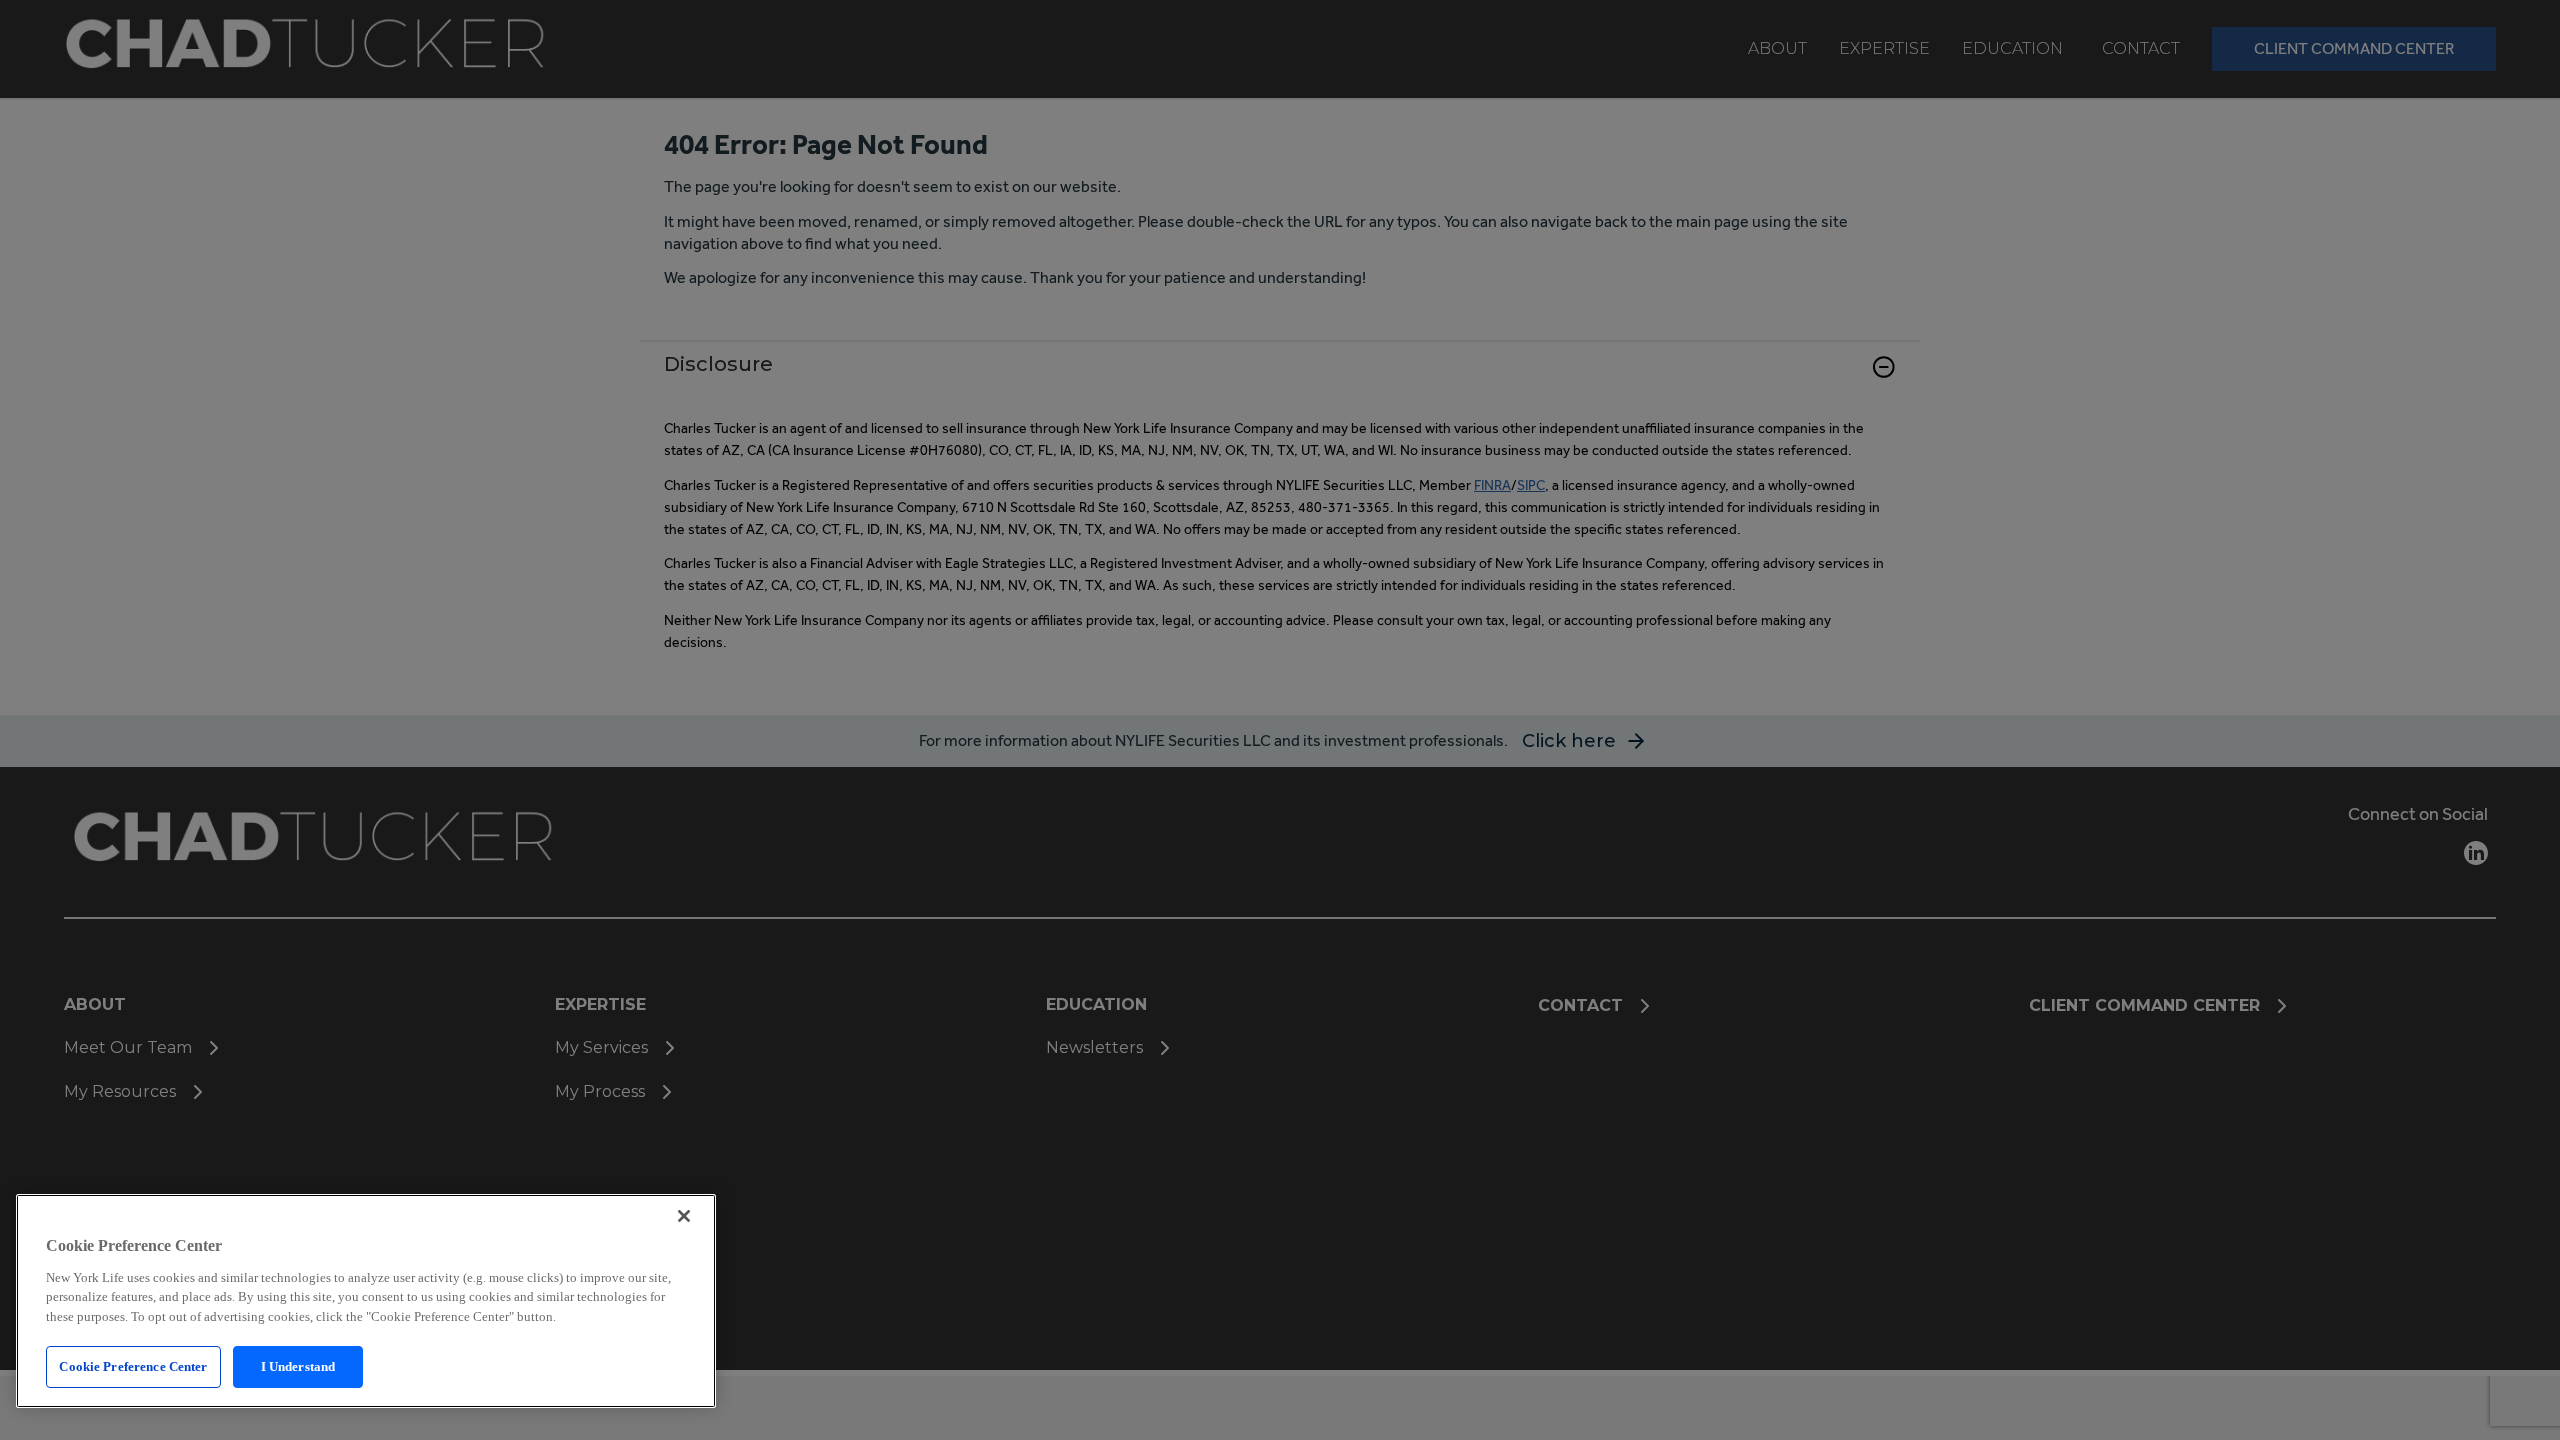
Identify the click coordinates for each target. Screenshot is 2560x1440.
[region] (366, 1301)
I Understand (298, 1366)
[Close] (684, 1216)
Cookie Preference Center (133, 1366)
